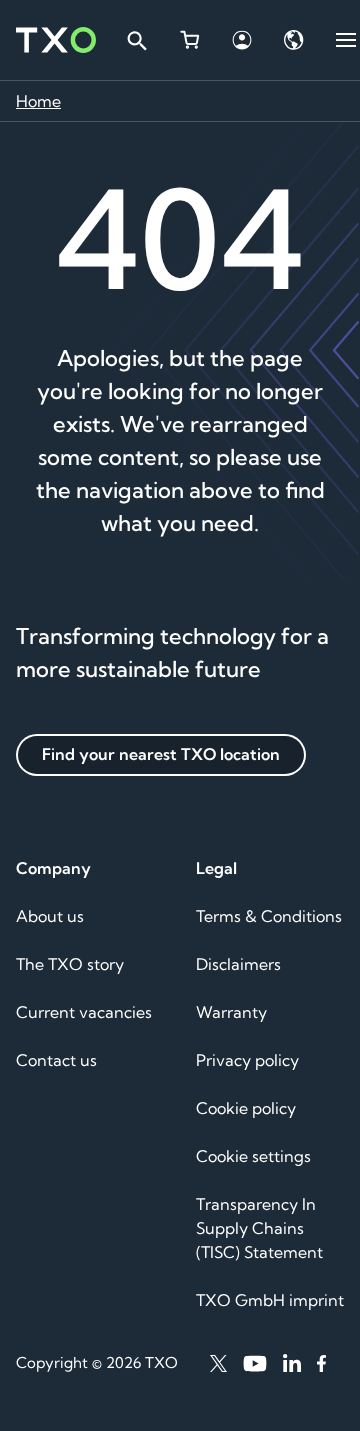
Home (38, 101)
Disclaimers (238, 964)
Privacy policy (247, 1060)
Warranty (231, 1012)
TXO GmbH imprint (270, 1300)
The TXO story (70, 964)
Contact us (56, 1060)
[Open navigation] (346, 40)
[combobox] (136, 40)
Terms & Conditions (269, 916)
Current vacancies (84, 1012)
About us (50, 916)
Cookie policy (246, 1108)
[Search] (136, 40)
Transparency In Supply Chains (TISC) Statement (259, 1228)
